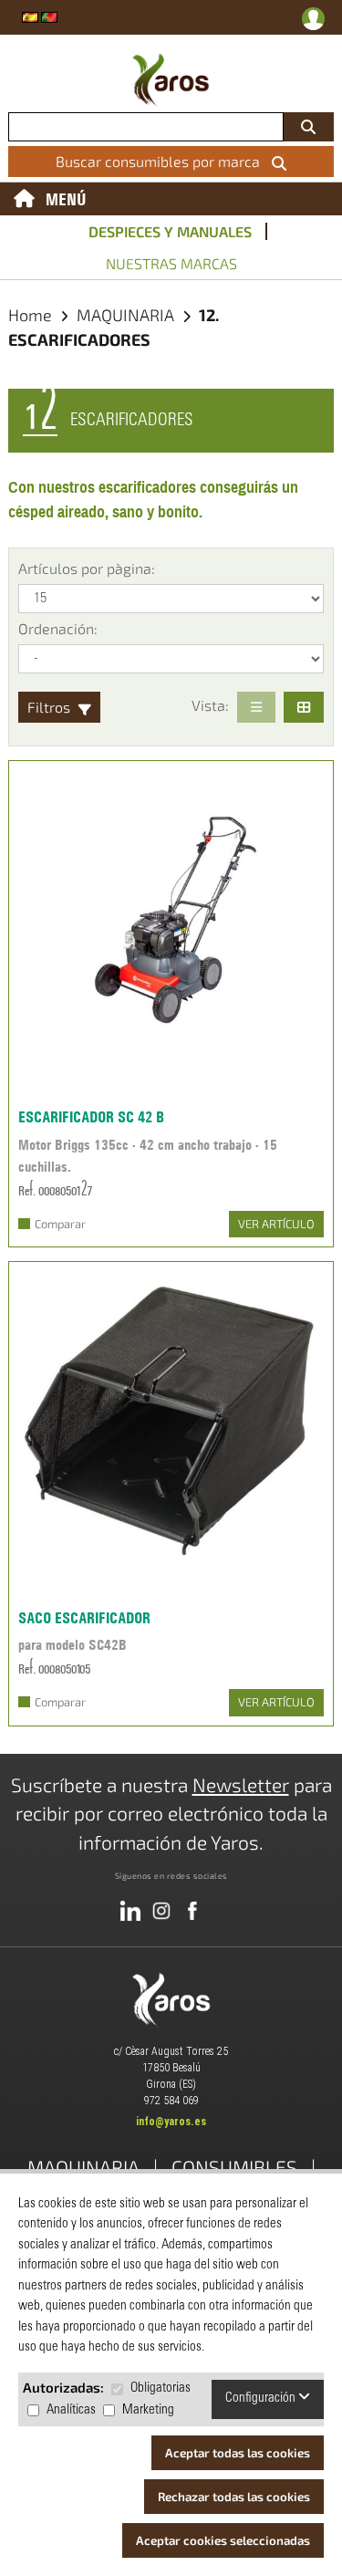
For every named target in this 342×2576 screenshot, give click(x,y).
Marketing (148, 2410)
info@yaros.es (171, 2122)
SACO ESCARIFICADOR (84, 1618)
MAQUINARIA (127, 315)
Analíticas (71, 2410)
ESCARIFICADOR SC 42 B (91, 1117)
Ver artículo (276, 1224)
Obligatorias (161, 2388)
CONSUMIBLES (234, 2167)
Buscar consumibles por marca (161, 161)
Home (30, 315)
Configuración (262, 2399)
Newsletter (241, 1784)
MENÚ (66, 199)
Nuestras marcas (171, 263)
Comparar (60, 1224)
